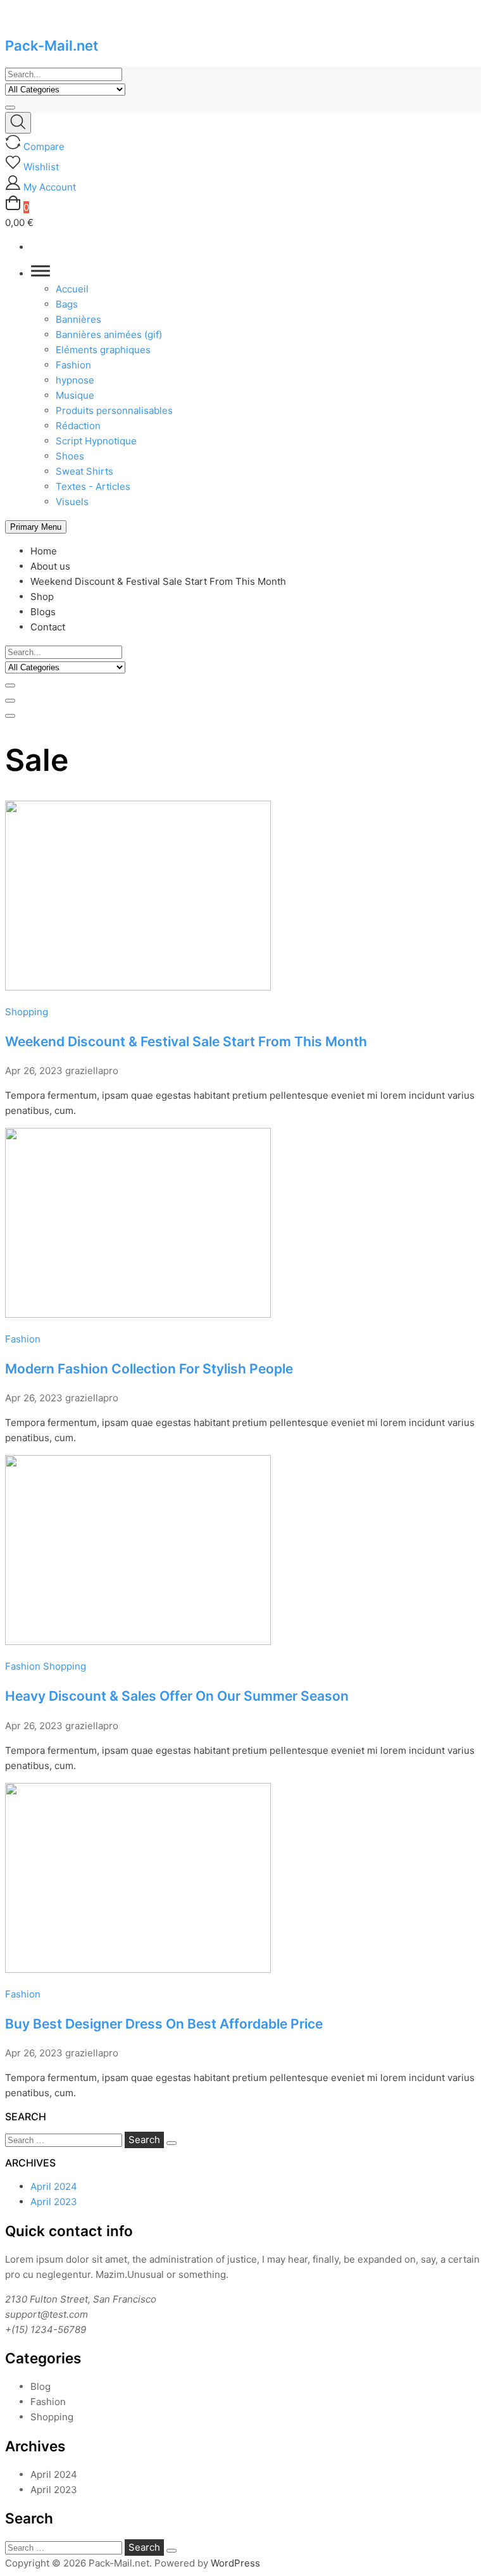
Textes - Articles (93, 486)
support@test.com (47, 2314)
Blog (40, 2386)
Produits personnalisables (114, 410)
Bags (67, 304)
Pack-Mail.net (52, 46)
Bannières (78, 319)
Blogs (43, 612)
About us (50, 566)
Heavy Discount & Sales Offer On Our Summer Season (177, 1696)
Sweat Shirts (84, 471)
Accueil (72, 289)
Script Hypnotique (96, 441)
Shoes (70, 456)
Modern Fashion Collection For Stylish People (149, 1369)
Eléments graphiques (103, 350)
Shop (42, 597)
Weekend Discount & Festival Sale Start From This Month (158, 581)
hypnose (75, 380)
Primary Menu (36, 527)
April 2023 (54, 2202)
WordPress (235, 2563)
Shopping (27, 1012)
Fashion (73, 365)
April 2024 (54, 2186)
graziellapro (92, 1071)
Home (44, 551)
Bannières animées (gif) (109, 335)
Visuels (72, 502)
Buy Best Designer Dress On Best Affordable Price (164, 2024)
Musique (75, 395)
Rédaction (78, 426)
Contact (48, 627)
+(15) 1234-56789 (46, 2329)
